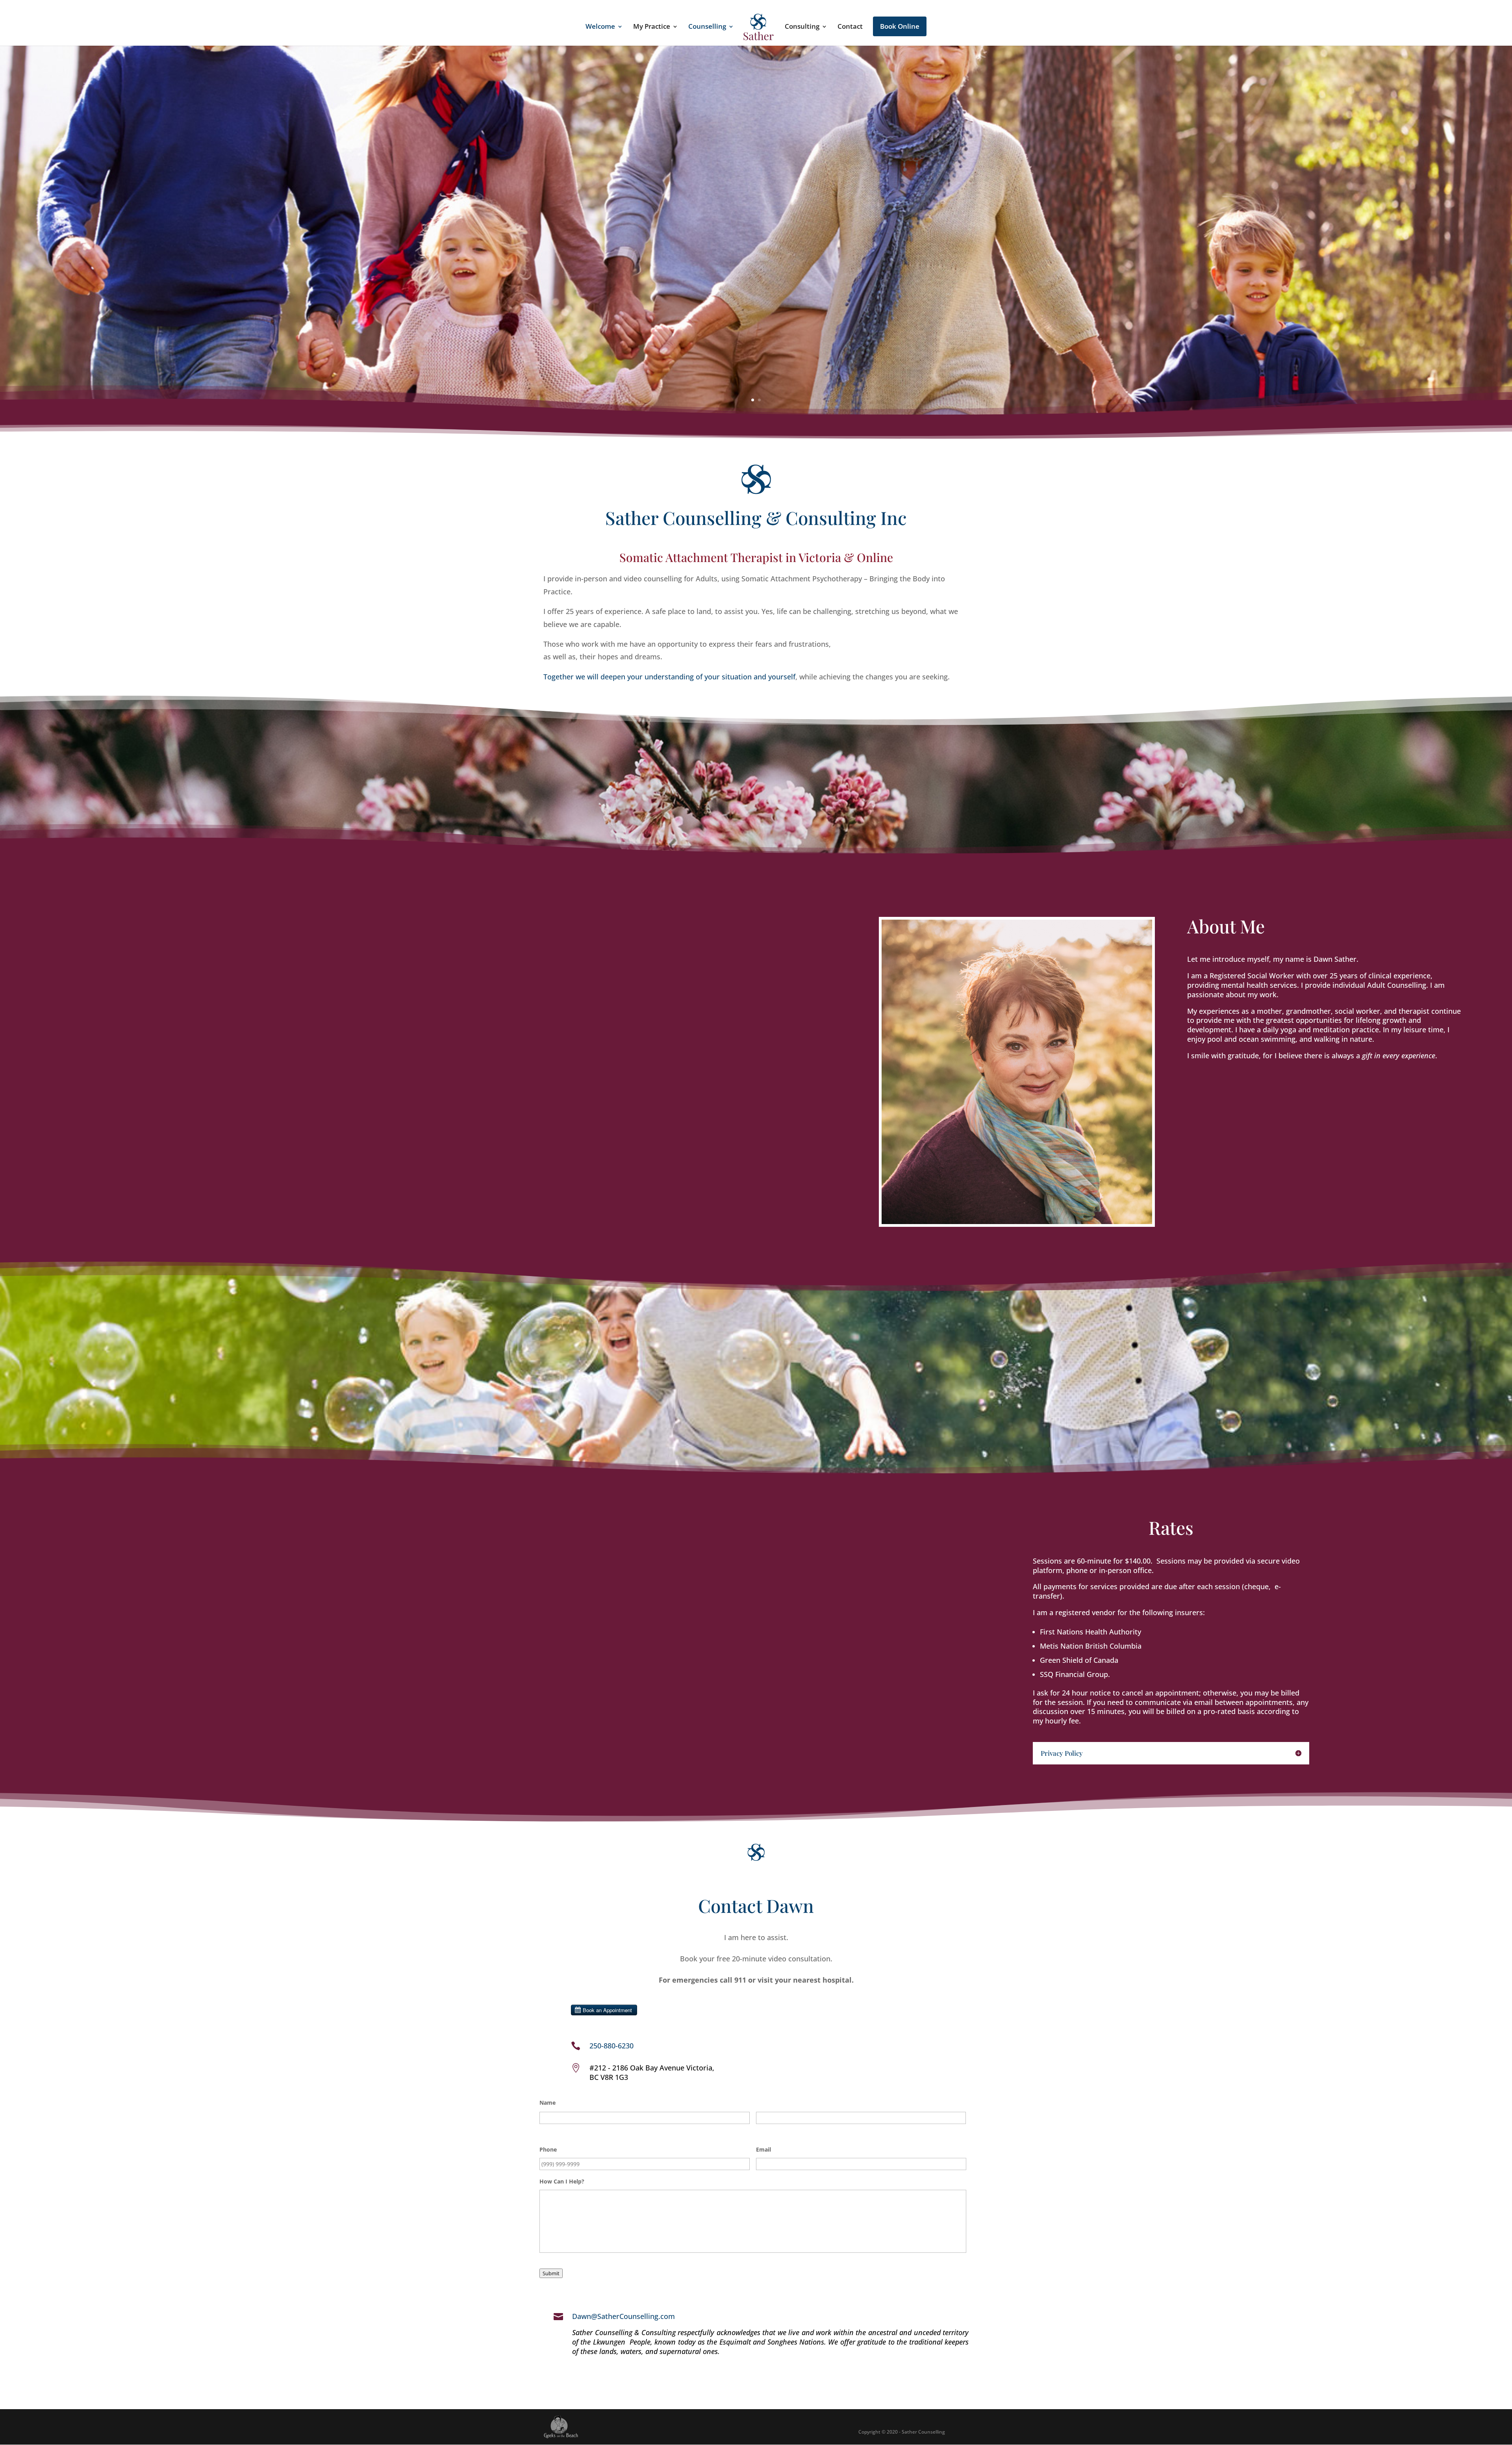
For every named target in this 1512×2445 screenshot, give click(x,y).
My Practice (652, 27)
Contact (850, 27)
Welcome (600, 27)
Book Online (900, 26)
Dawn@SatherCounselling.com (624, 2316)
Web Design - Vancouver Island (561, 2427)
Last (761, 2129)
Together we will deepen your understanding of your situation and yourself (669, 677)
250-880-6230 (611, 2046)
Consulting (802, 27)
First (545, 2129)
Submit (551, 2273)
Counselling (707, 27)
